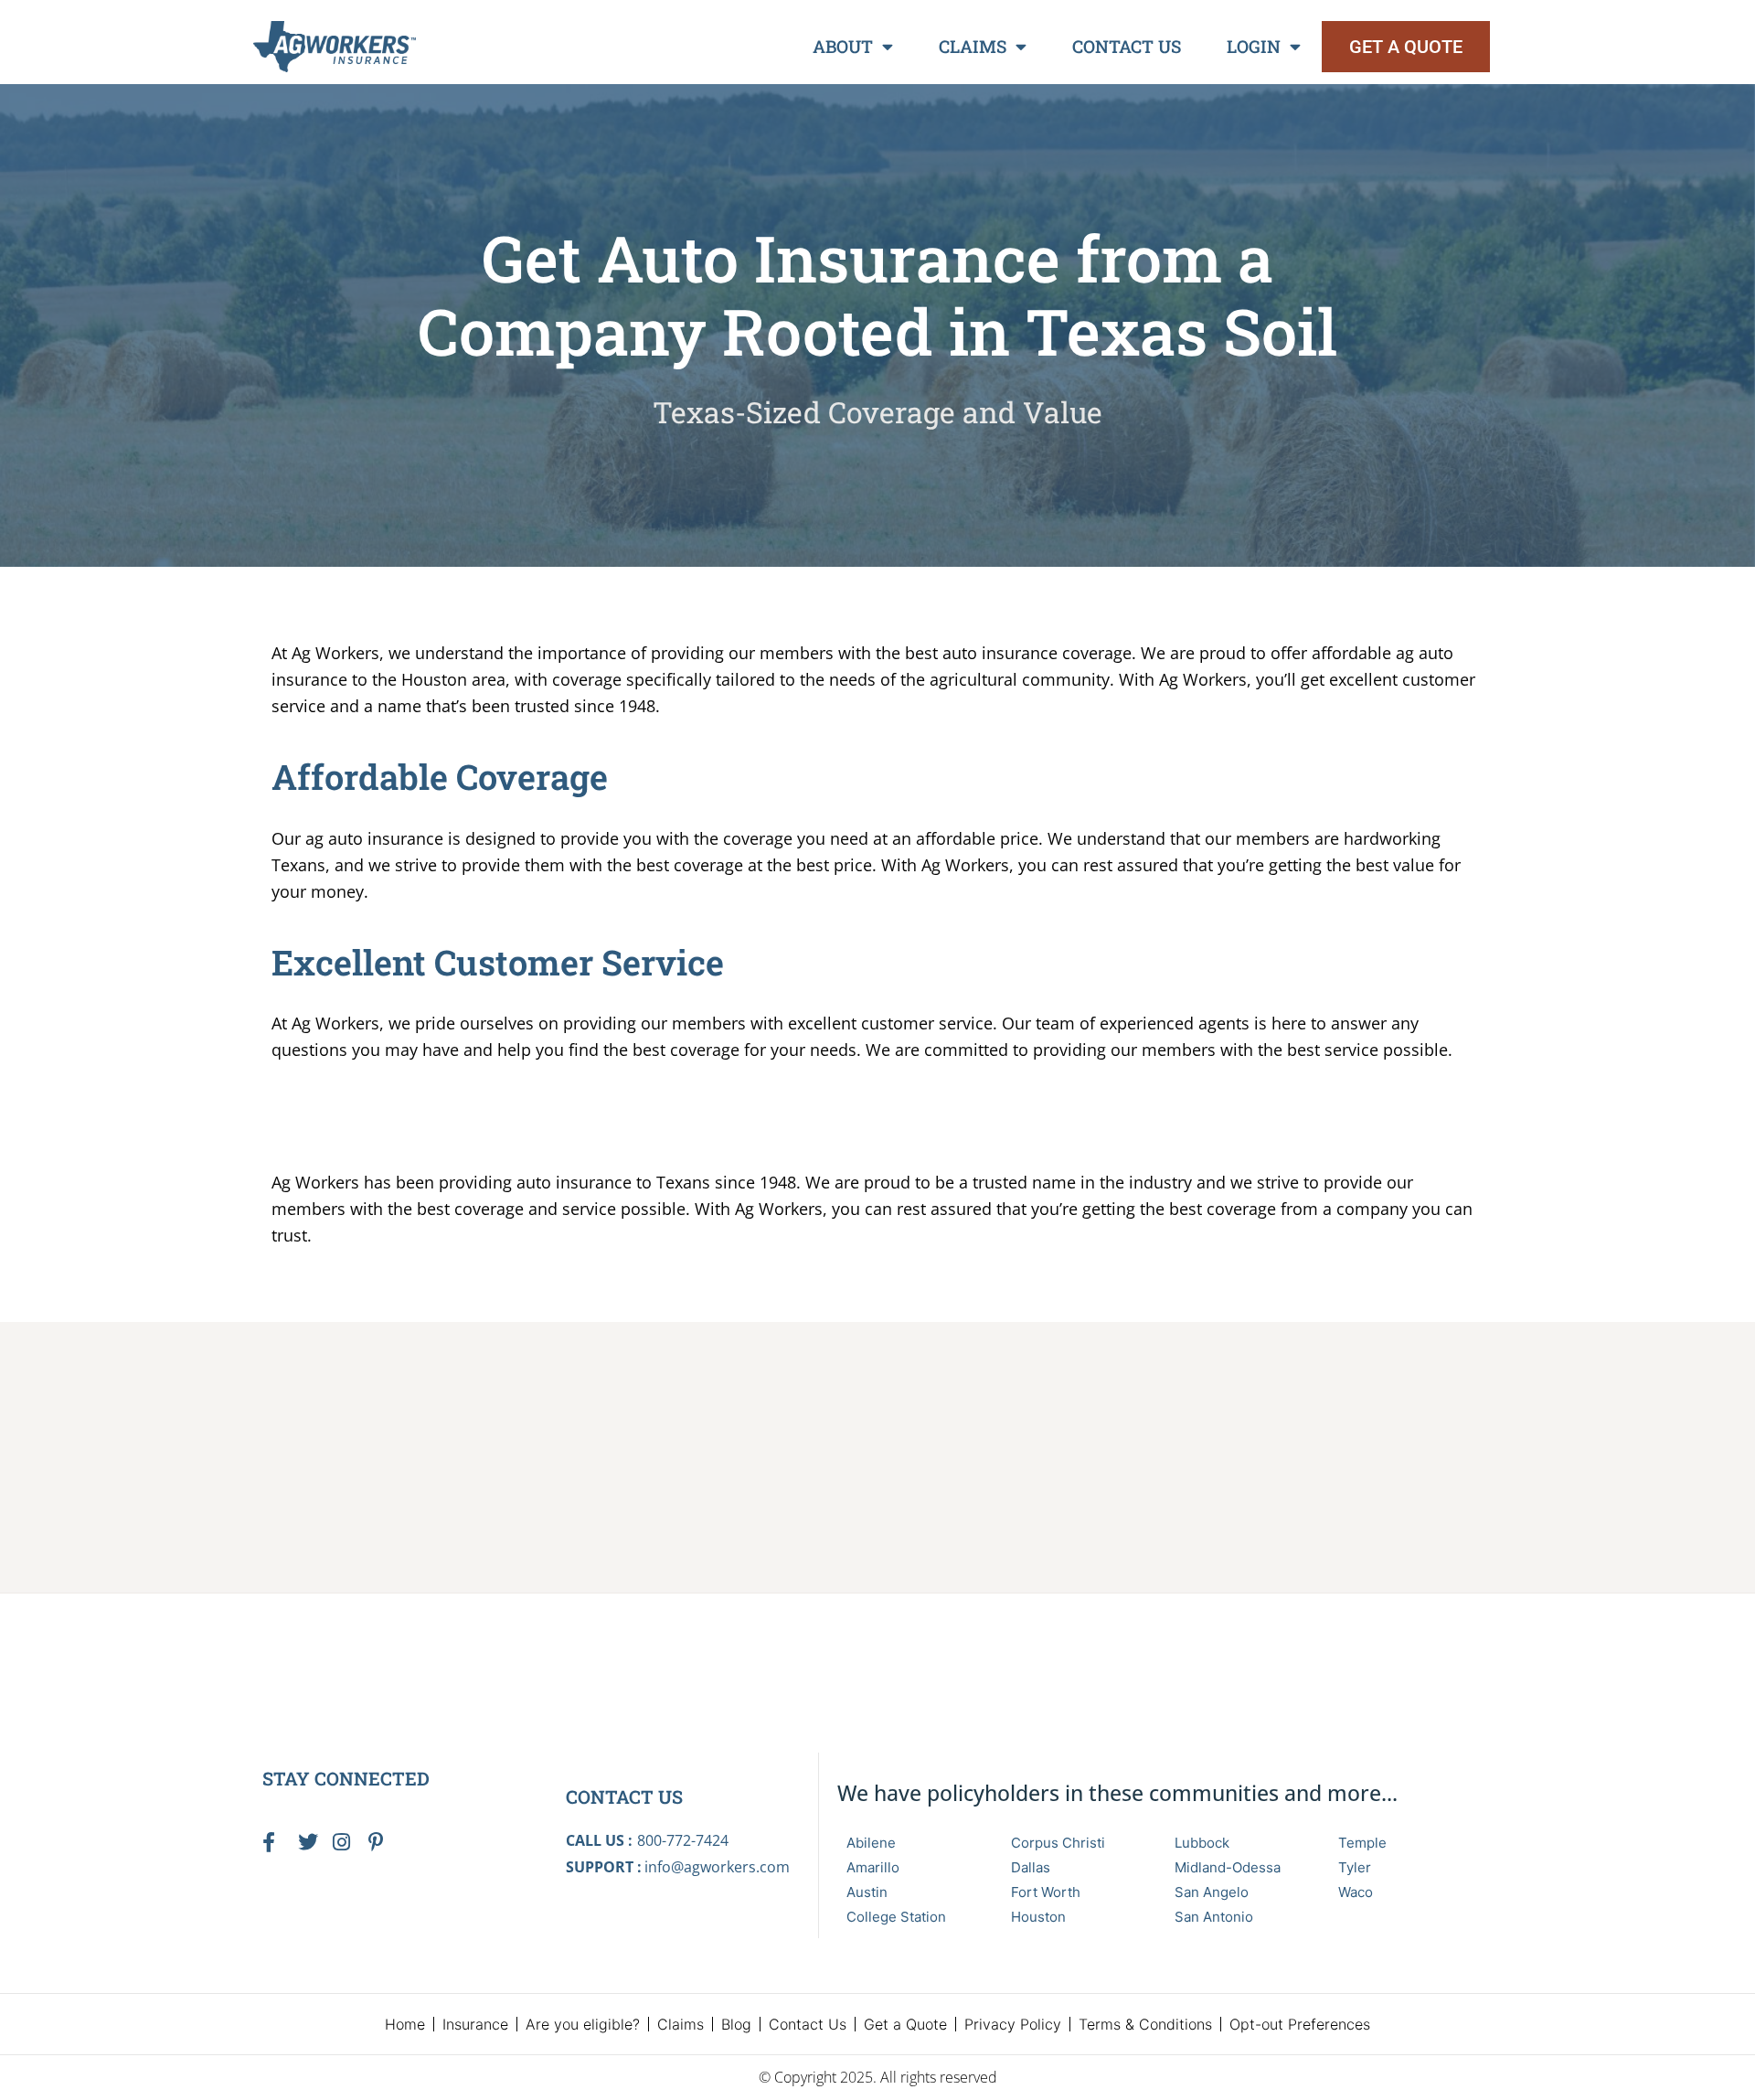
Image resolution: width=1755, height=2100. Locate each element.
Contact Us (1127, 46)
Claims (973, 46)
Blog (736, 2024)
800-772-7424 (683, 1840)
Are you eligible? (583, 2024)
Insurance (475, 2024)
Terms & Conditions (1145, 2024)
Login (1254, 46)
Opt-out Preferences (1300, 2024)
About (843, 46)
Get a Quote (905, 2024)
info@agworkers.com (717, 1867)
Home (405, 2024)
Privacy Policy (1013, 2024)
